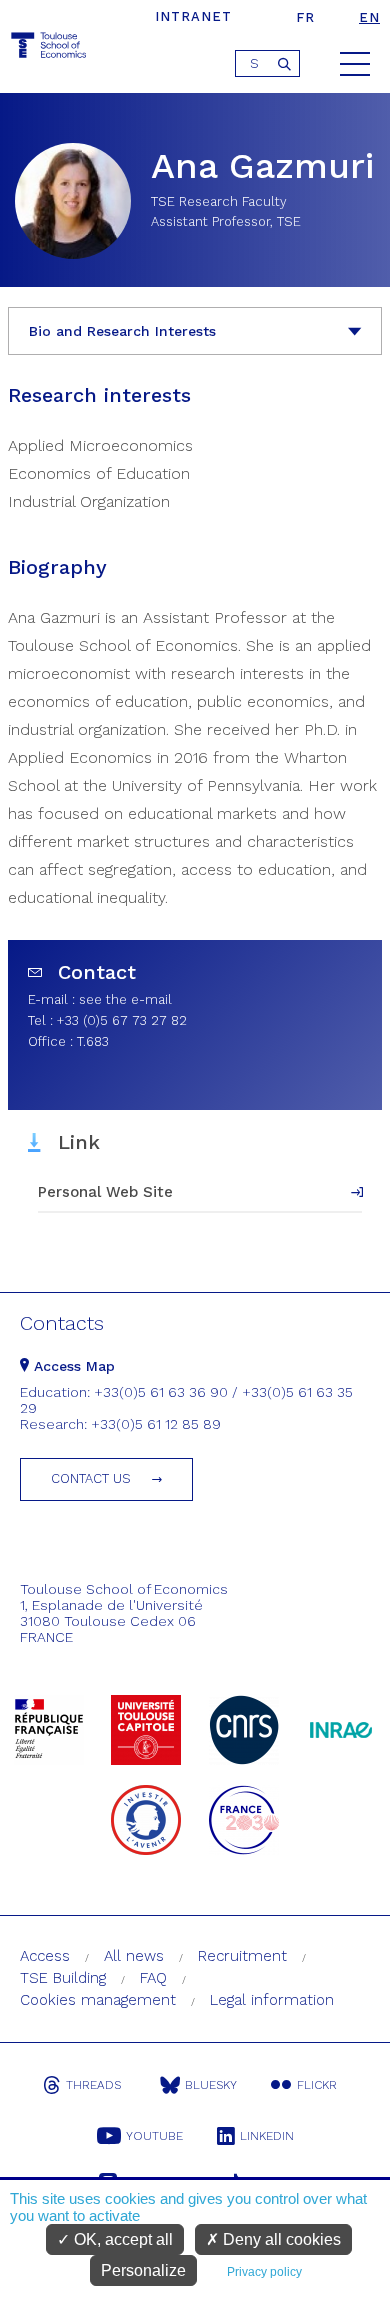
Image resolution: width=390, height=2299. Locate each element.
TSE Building (63, 1978)
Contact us (91, 1478)
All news (134, 1956)
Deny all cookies (280, 2239)
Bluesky (211, 2085)
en (369, 17)
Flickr (317, 2085)
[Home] (50, 48)
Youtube (154, 2136)
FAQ (153, 1978)
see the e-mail (125, 999)
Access (45, 1956)
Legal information (272, 2000)
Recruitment (242, 1956)
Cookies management (98, 2000)
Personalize (143, 2270)
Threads (93, 2085)
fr (305, 17)
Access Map (72, 1366)
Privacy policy (264, 2272)
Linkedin (267, 2136)
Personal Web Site (105, 1192)
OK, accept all (121, 2239)
